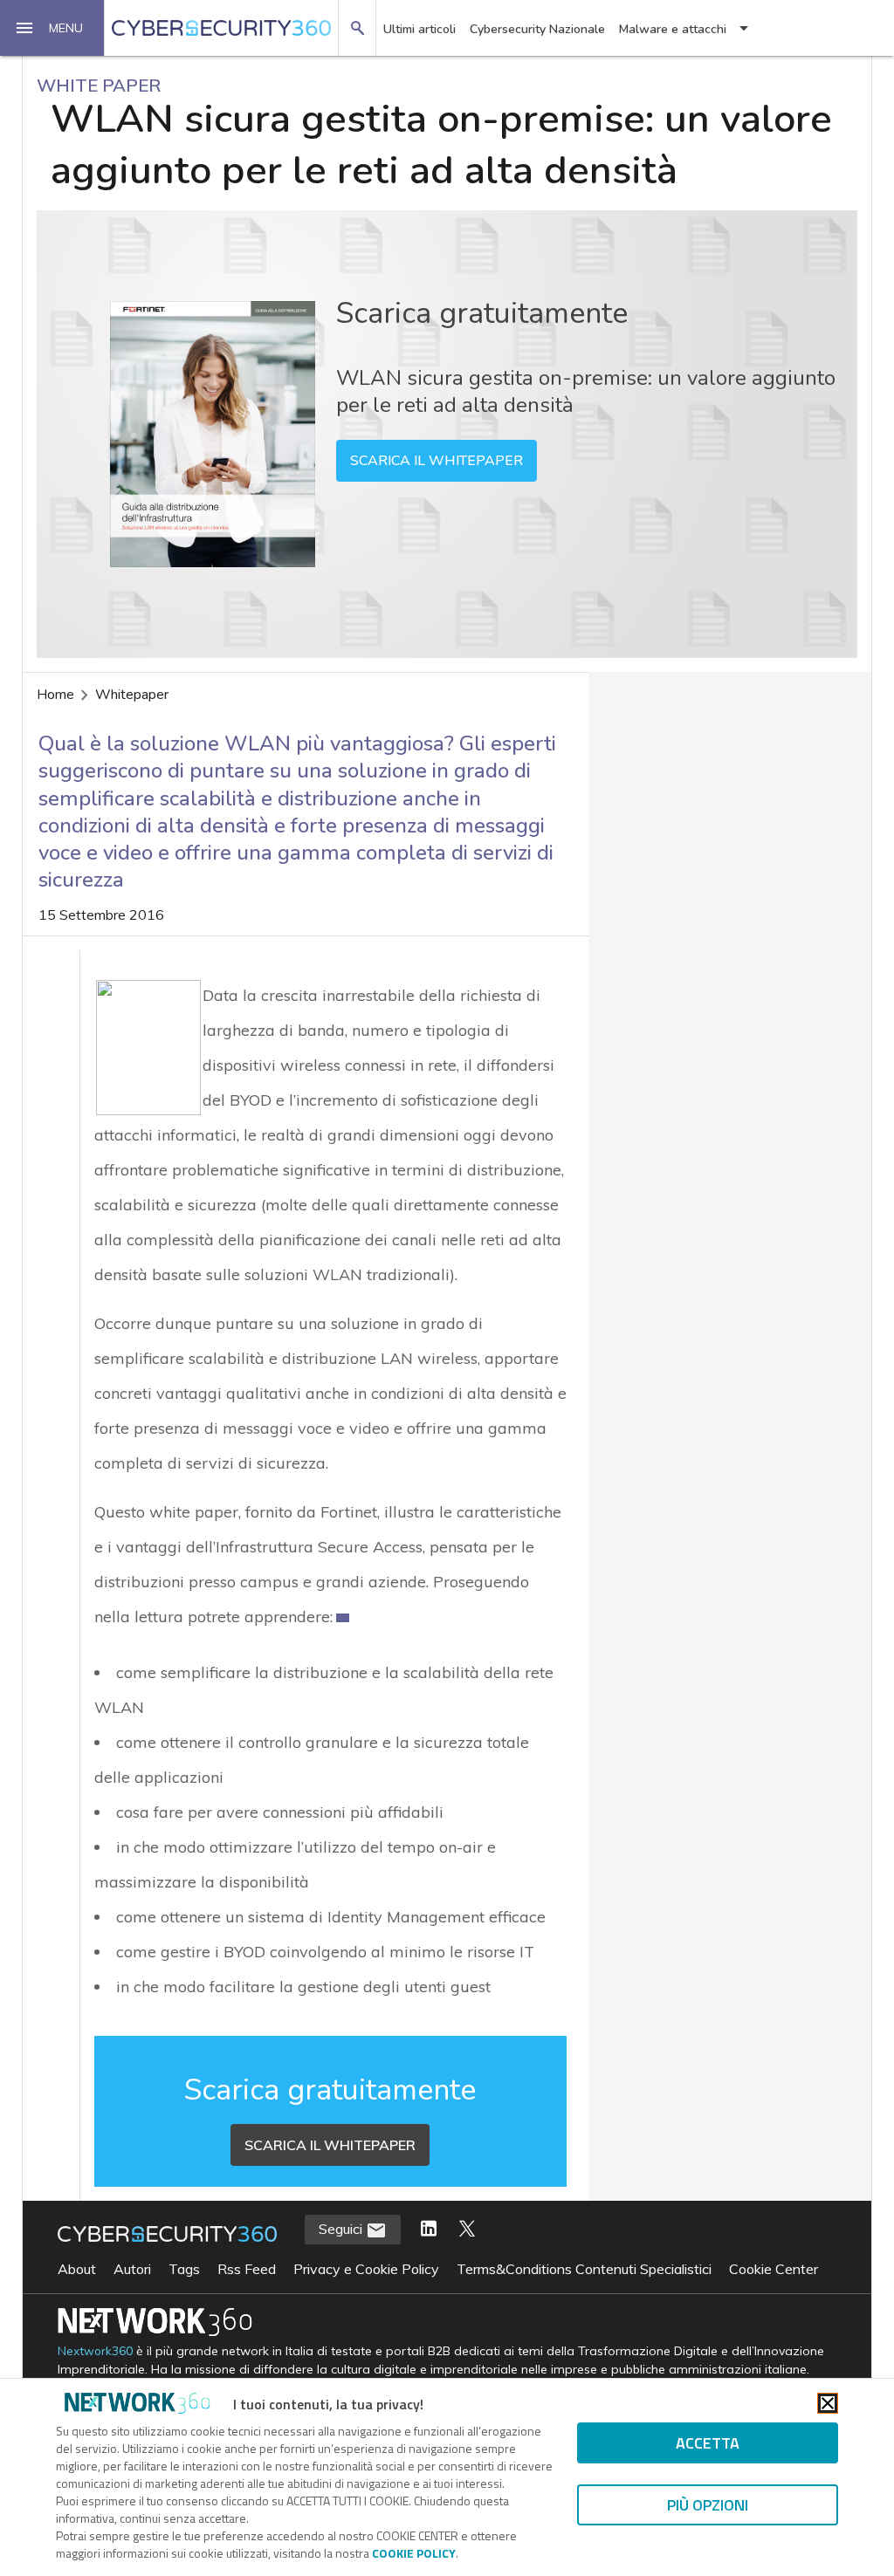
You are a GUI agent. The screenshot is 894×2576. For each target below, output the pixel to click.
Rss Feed (247, 2269)
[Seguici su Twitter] (467, 2230)
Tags (184, 2269)
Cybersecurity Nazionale (537, 29)
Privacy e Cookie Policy (366, 2269)
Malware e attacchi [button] (673, 29)
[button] (52, 28)
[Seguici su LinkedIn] (429, 2230)
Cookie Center (774, 2269)
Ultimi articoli (419, 29)
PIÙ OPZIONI (708, 2505)
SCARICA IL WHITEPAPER (437, 461)
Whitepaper (132, 695)
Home (55, 695)
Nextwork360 (95, 2351)
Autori (132, 2269)
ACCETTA (708, 2443)
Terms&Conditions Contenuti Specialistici (584, 2269)
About (77, 2269)
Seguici (342, 2229)
